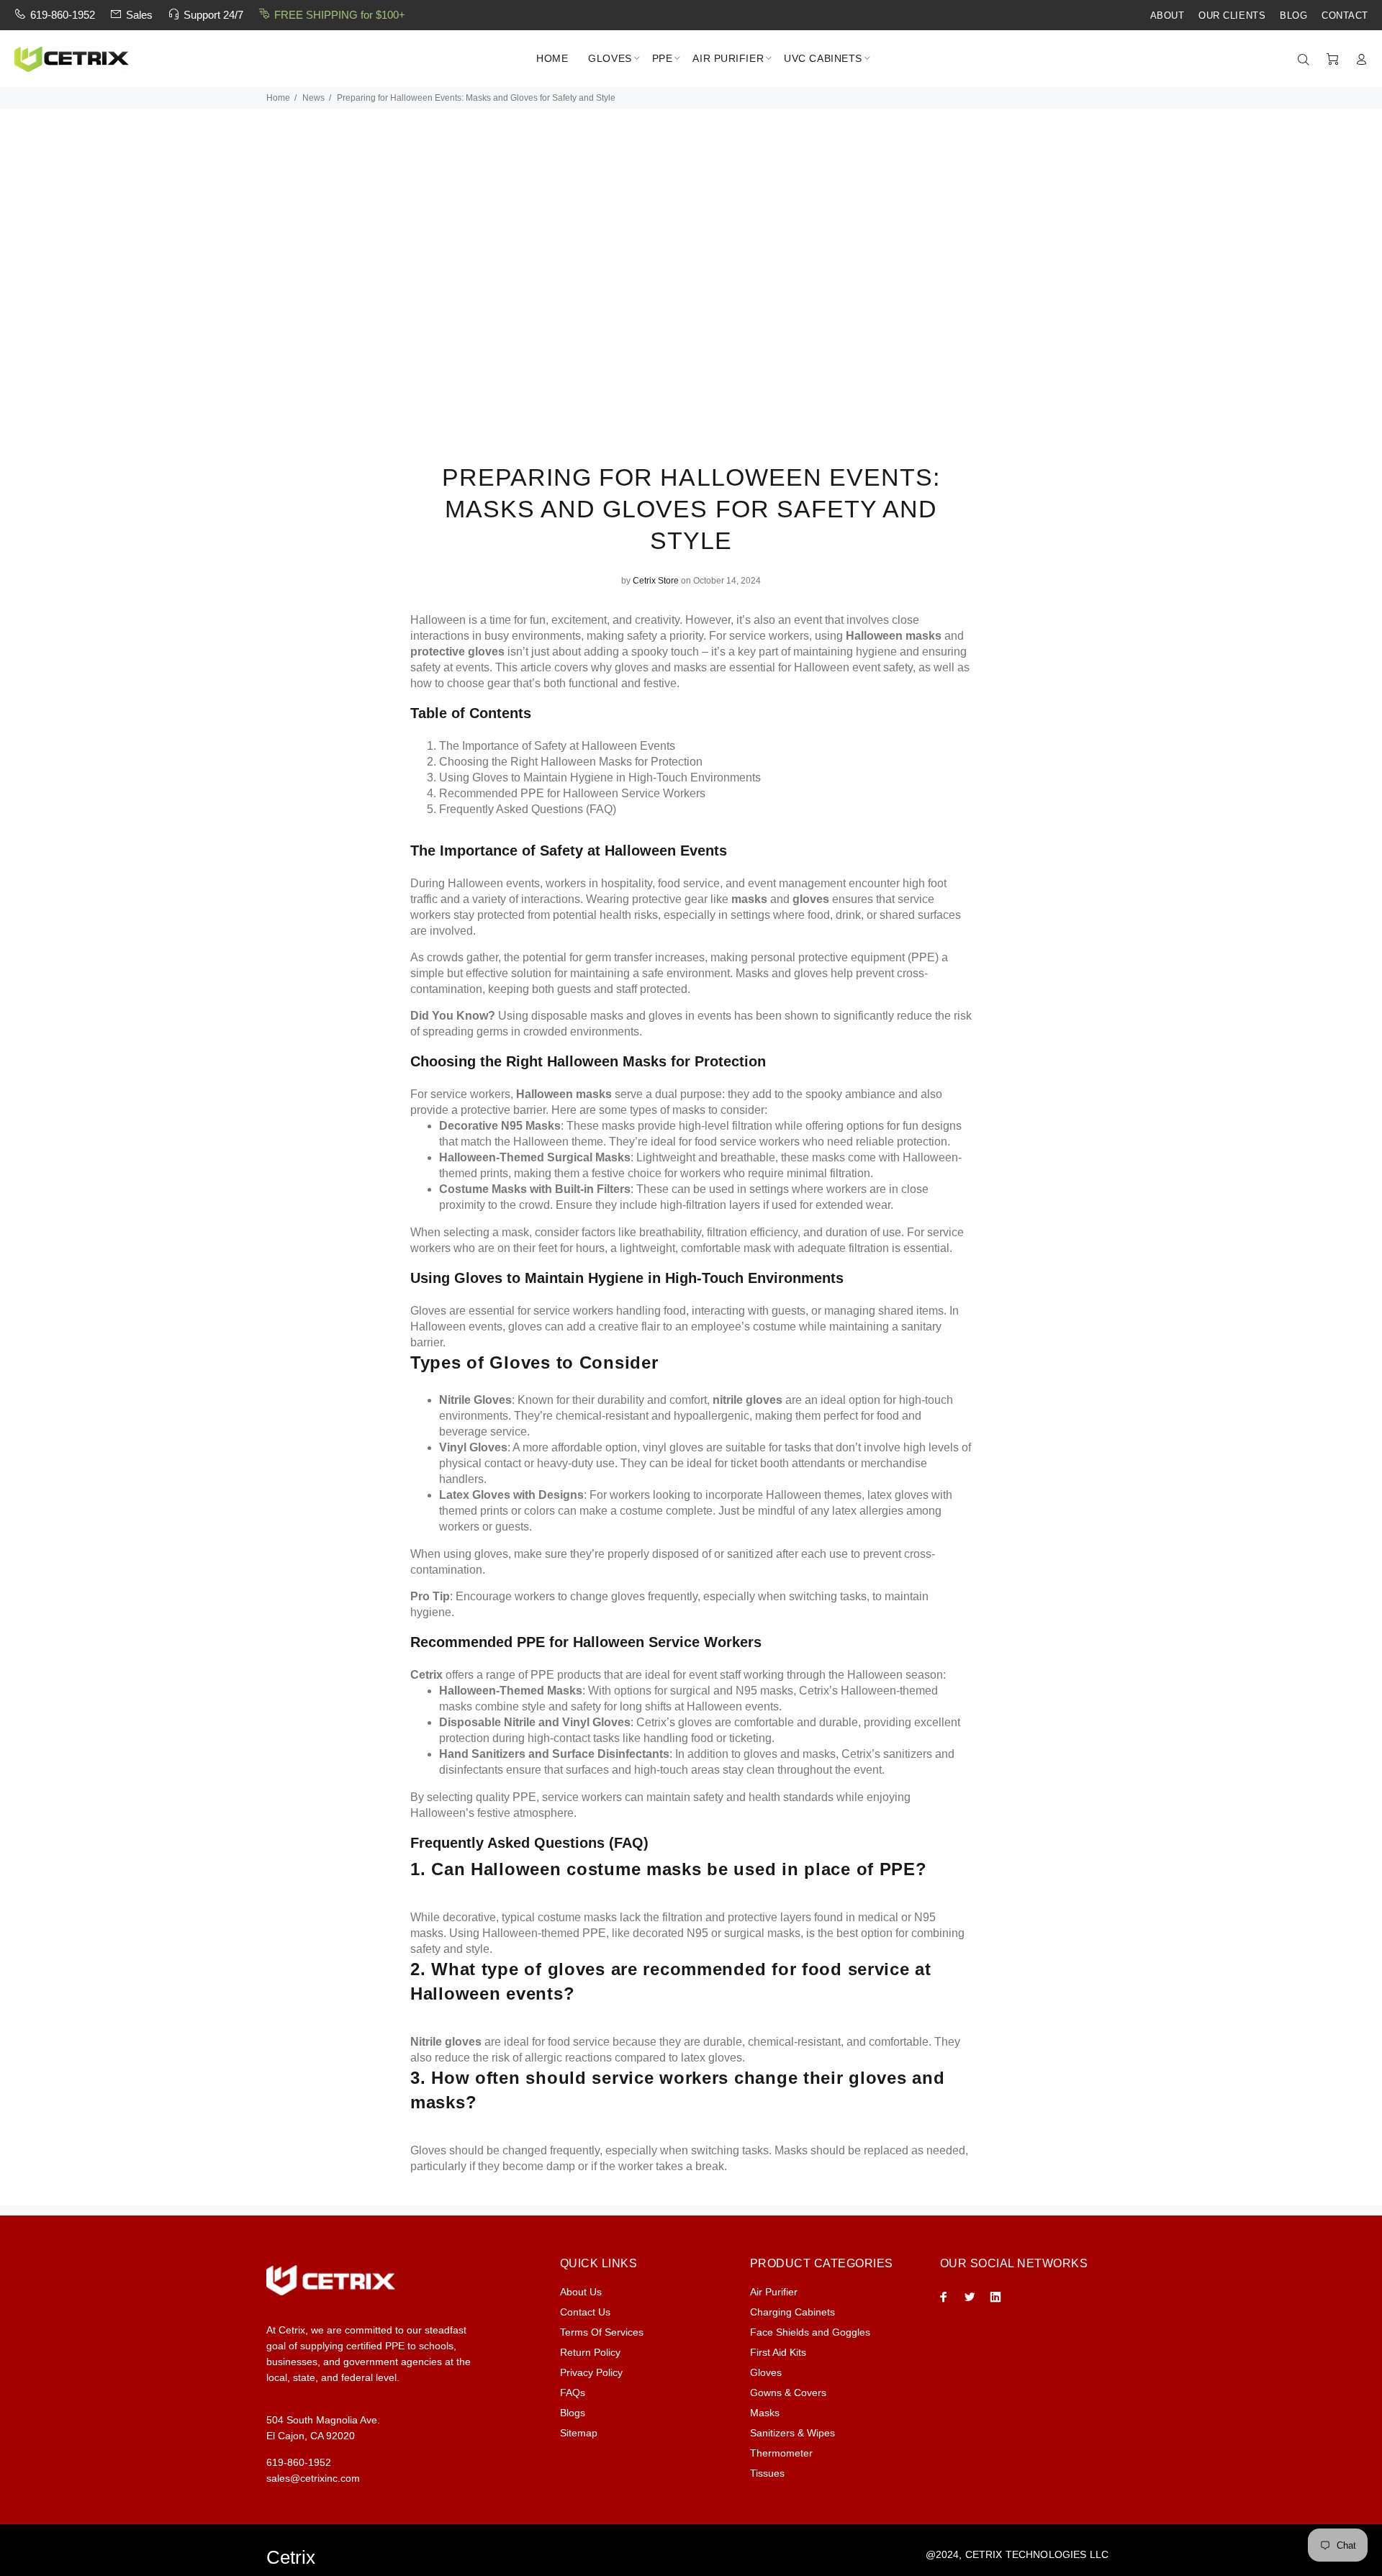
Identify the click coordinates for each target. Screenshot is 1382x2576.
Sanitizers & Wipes (792, 2433)
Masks (765, 2413)
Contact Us (585, 2312)
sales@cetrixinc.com (313, 2478)
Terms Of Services (602, 2332)
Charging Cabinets (792, 2312)
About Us (581, 2292)
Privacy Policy (591, 2372)
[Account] (1358, 60)
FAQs (573, 2393)
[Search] (1306, 60)
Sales (139, 15)
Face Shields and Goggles (810, 2332)
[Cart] (1332, 60)
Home (278, 98)
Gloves (766, 2372)
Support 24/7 (213, 15)
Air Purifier (774, 2292)
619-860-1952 (63, 15)
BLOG (1293, 16)
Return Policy (590, 2352)
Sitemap (579, 2433)
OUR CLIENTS (1232, 16)
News (313, 98)
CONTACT (1345, 16)
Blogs (573, 2413)
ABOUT (1168, 16)
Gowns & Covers (788, 2393)
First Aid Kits (778, 2352)
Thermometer (781, 2453)
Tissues (767, 2473)
